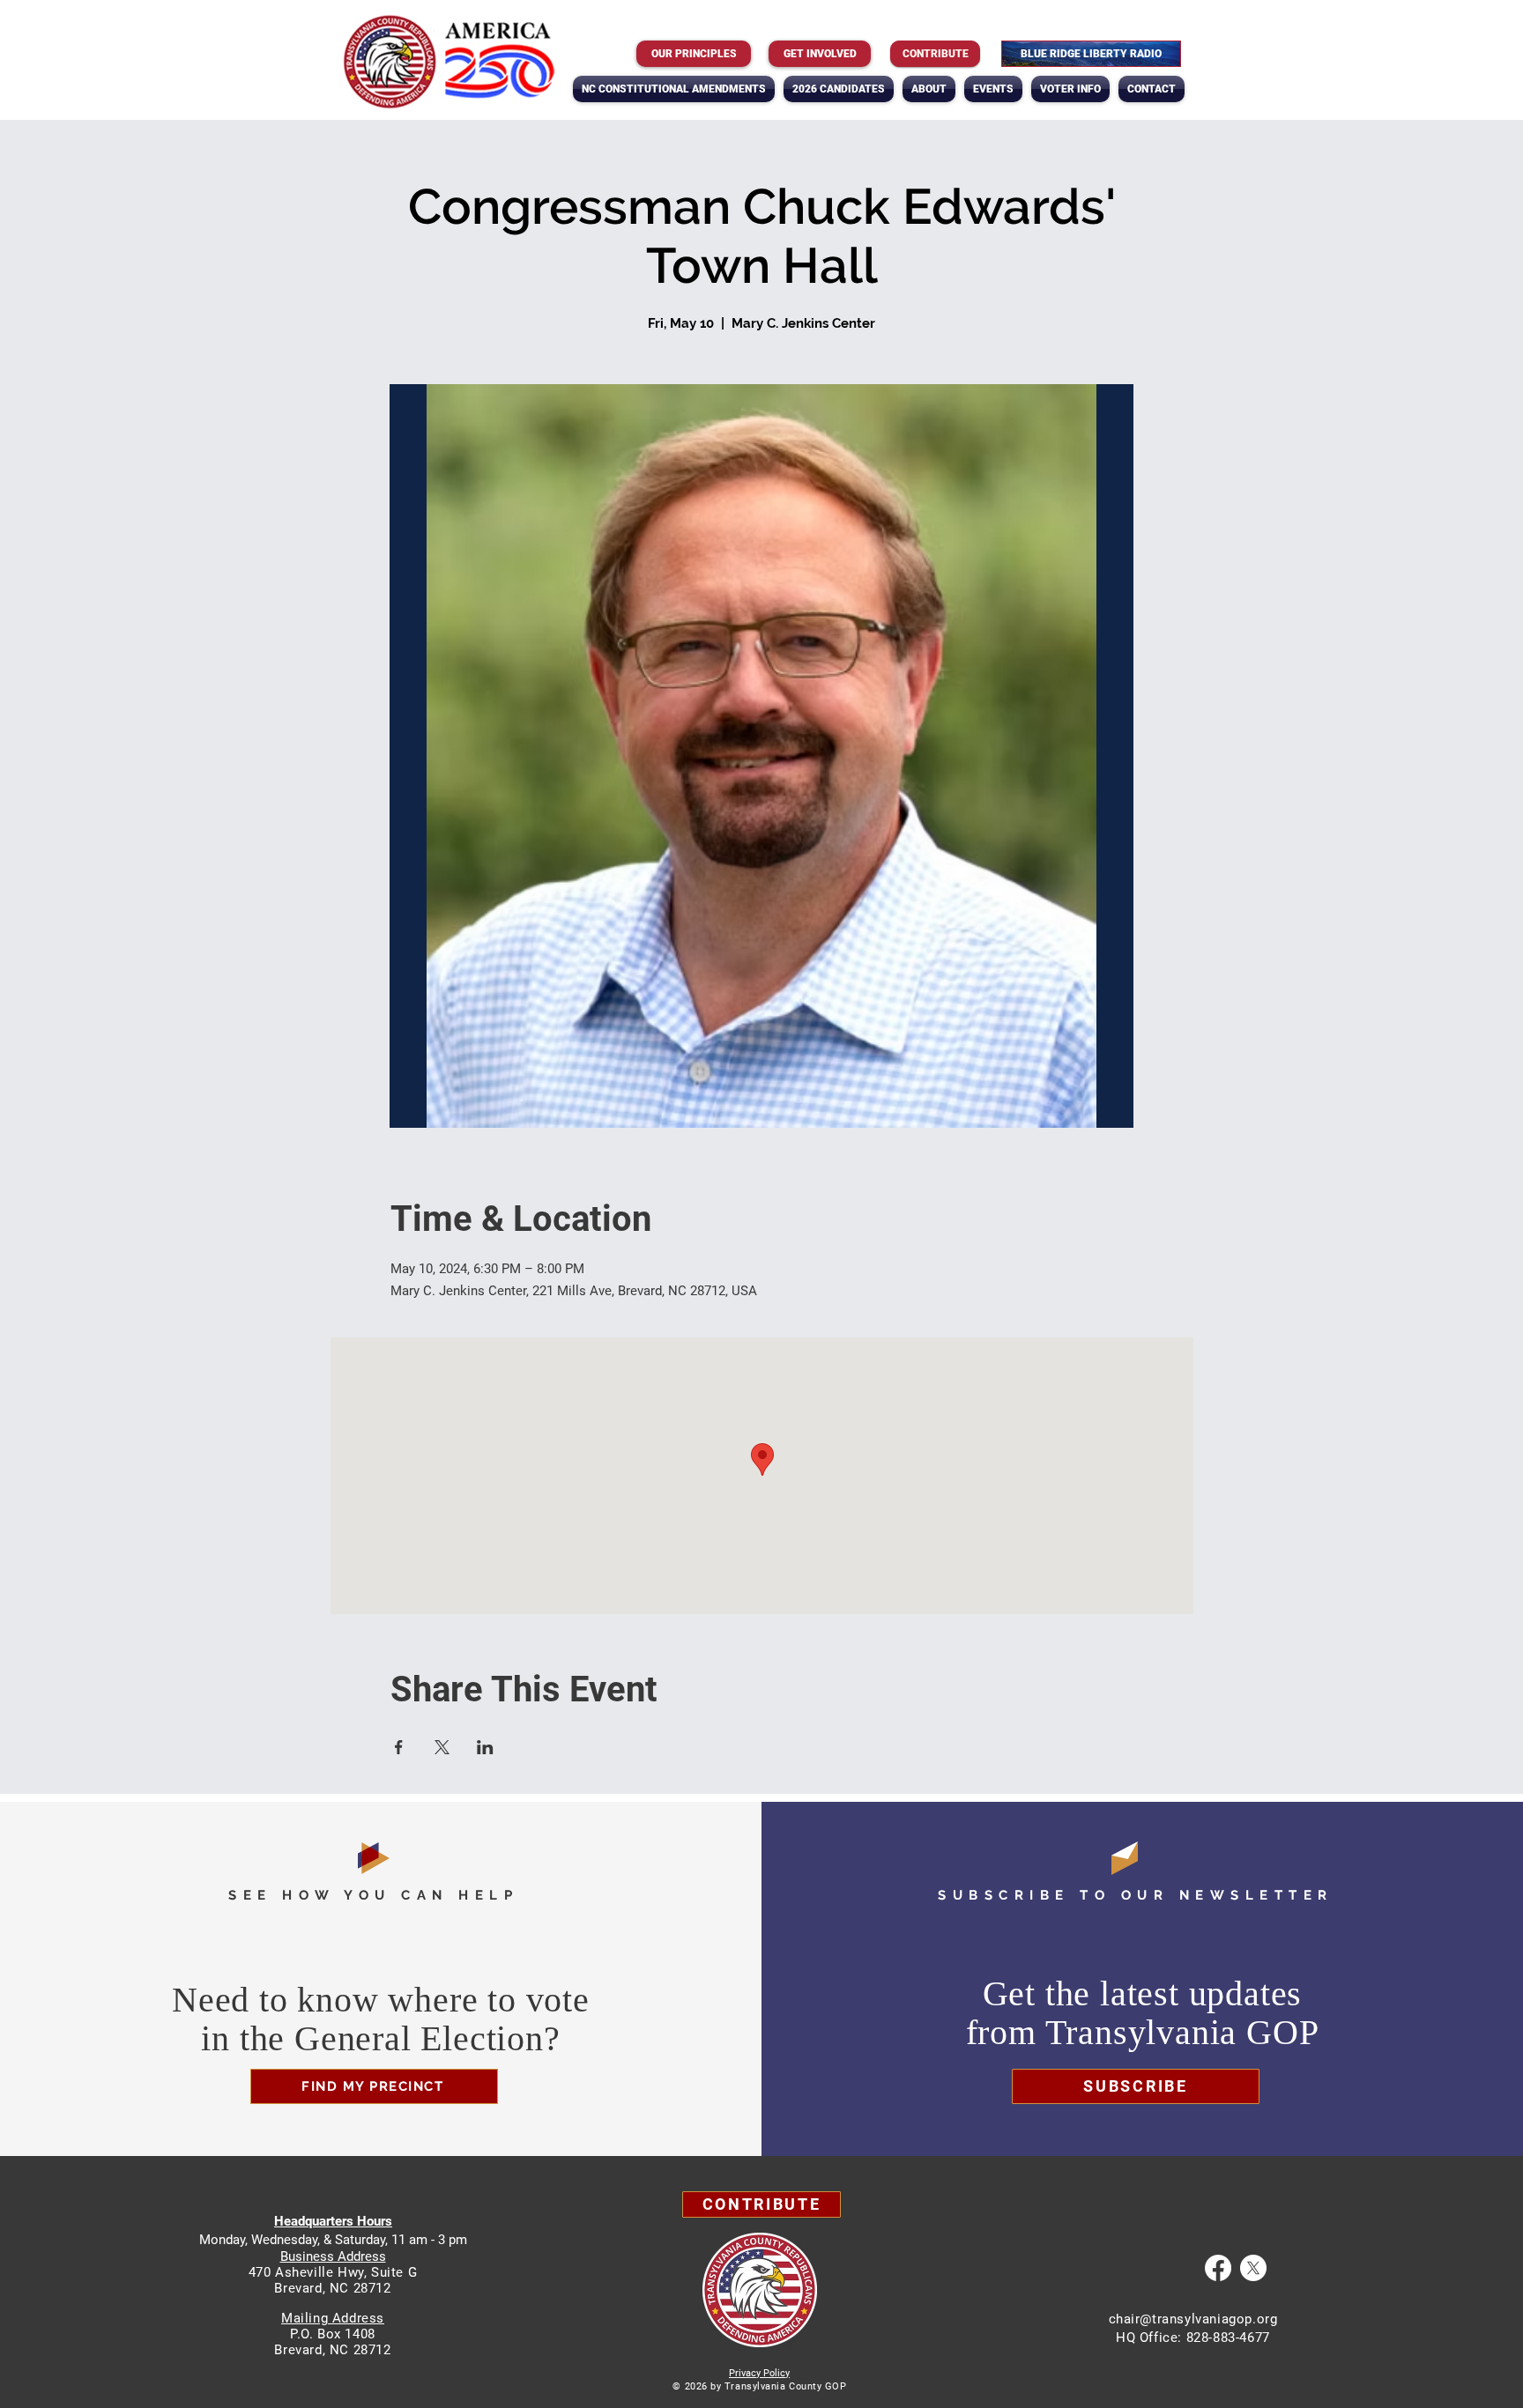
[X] (1253, 2268)
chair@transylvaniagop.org (1193, 2319)
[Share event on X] (442, 1747)
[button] (929, 89)
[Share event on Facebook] (399, 1747)
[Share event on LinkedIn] (485, 1747)
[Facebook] (1218, 2268)
